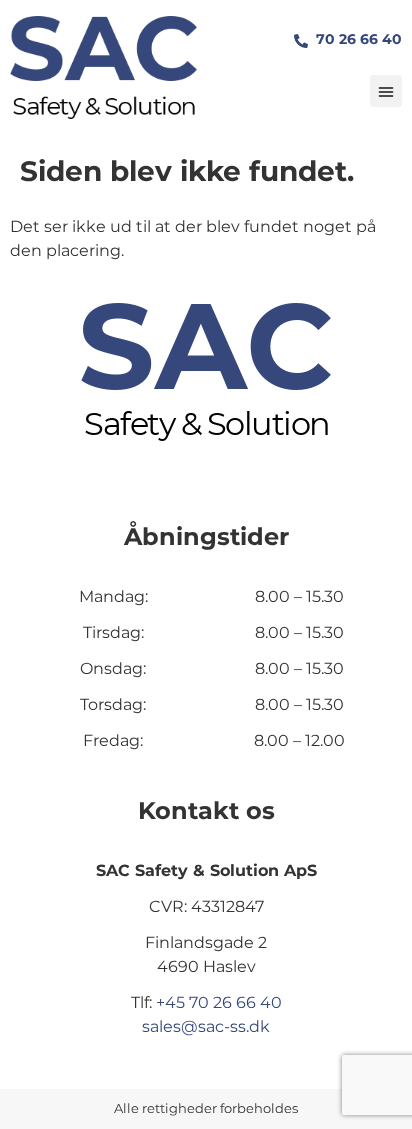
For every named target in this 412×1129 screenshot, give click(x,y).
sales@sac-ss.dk (206, 1026)
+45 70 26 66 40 (219, 1002)
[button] (386, 91)
